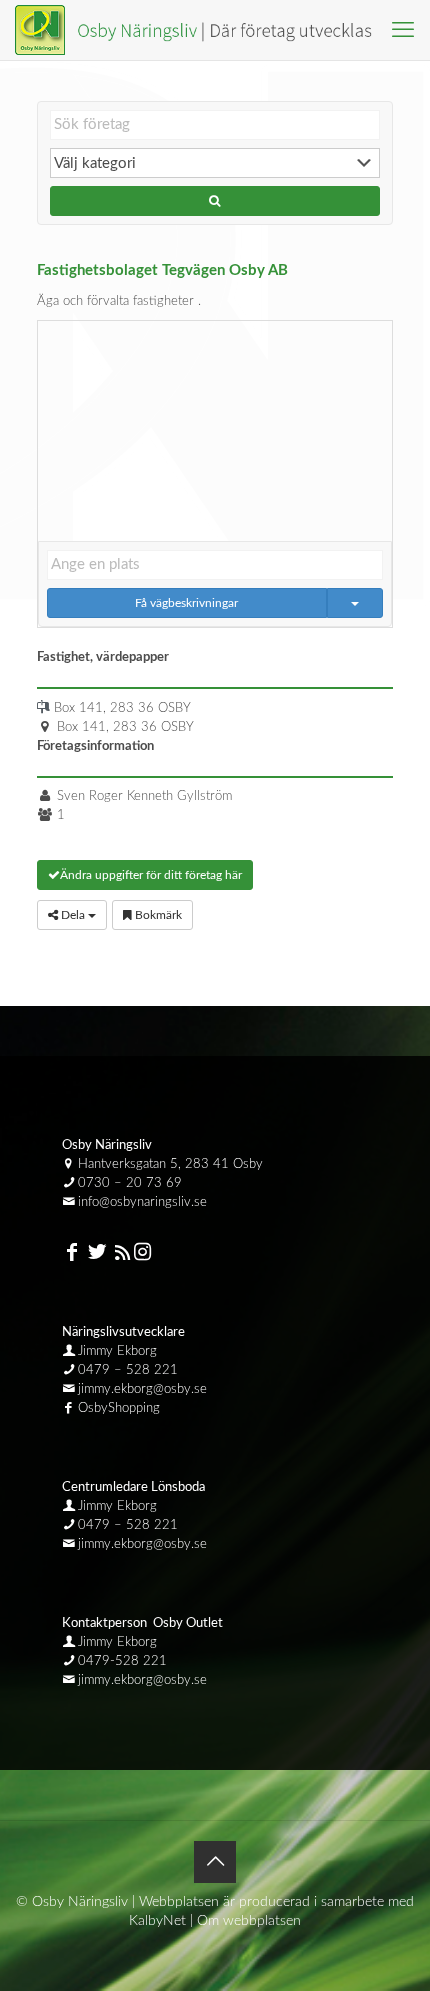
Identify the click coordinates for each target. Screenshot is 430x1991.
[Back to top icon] (215, 1862)
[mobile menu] (403, 30)
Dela (73, 915)
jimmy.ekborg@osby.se (142, 1389)
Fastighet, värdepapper (103, 657)
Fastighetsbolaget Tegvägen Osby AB (162, 270)
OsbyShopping (119, 1408)
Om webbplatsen (249, 1921)
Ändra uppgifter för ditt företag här (151, 875)
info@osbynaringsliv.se (142, 1202)
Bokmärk (157, 915)
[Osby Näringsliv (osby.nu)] (202, 30)
